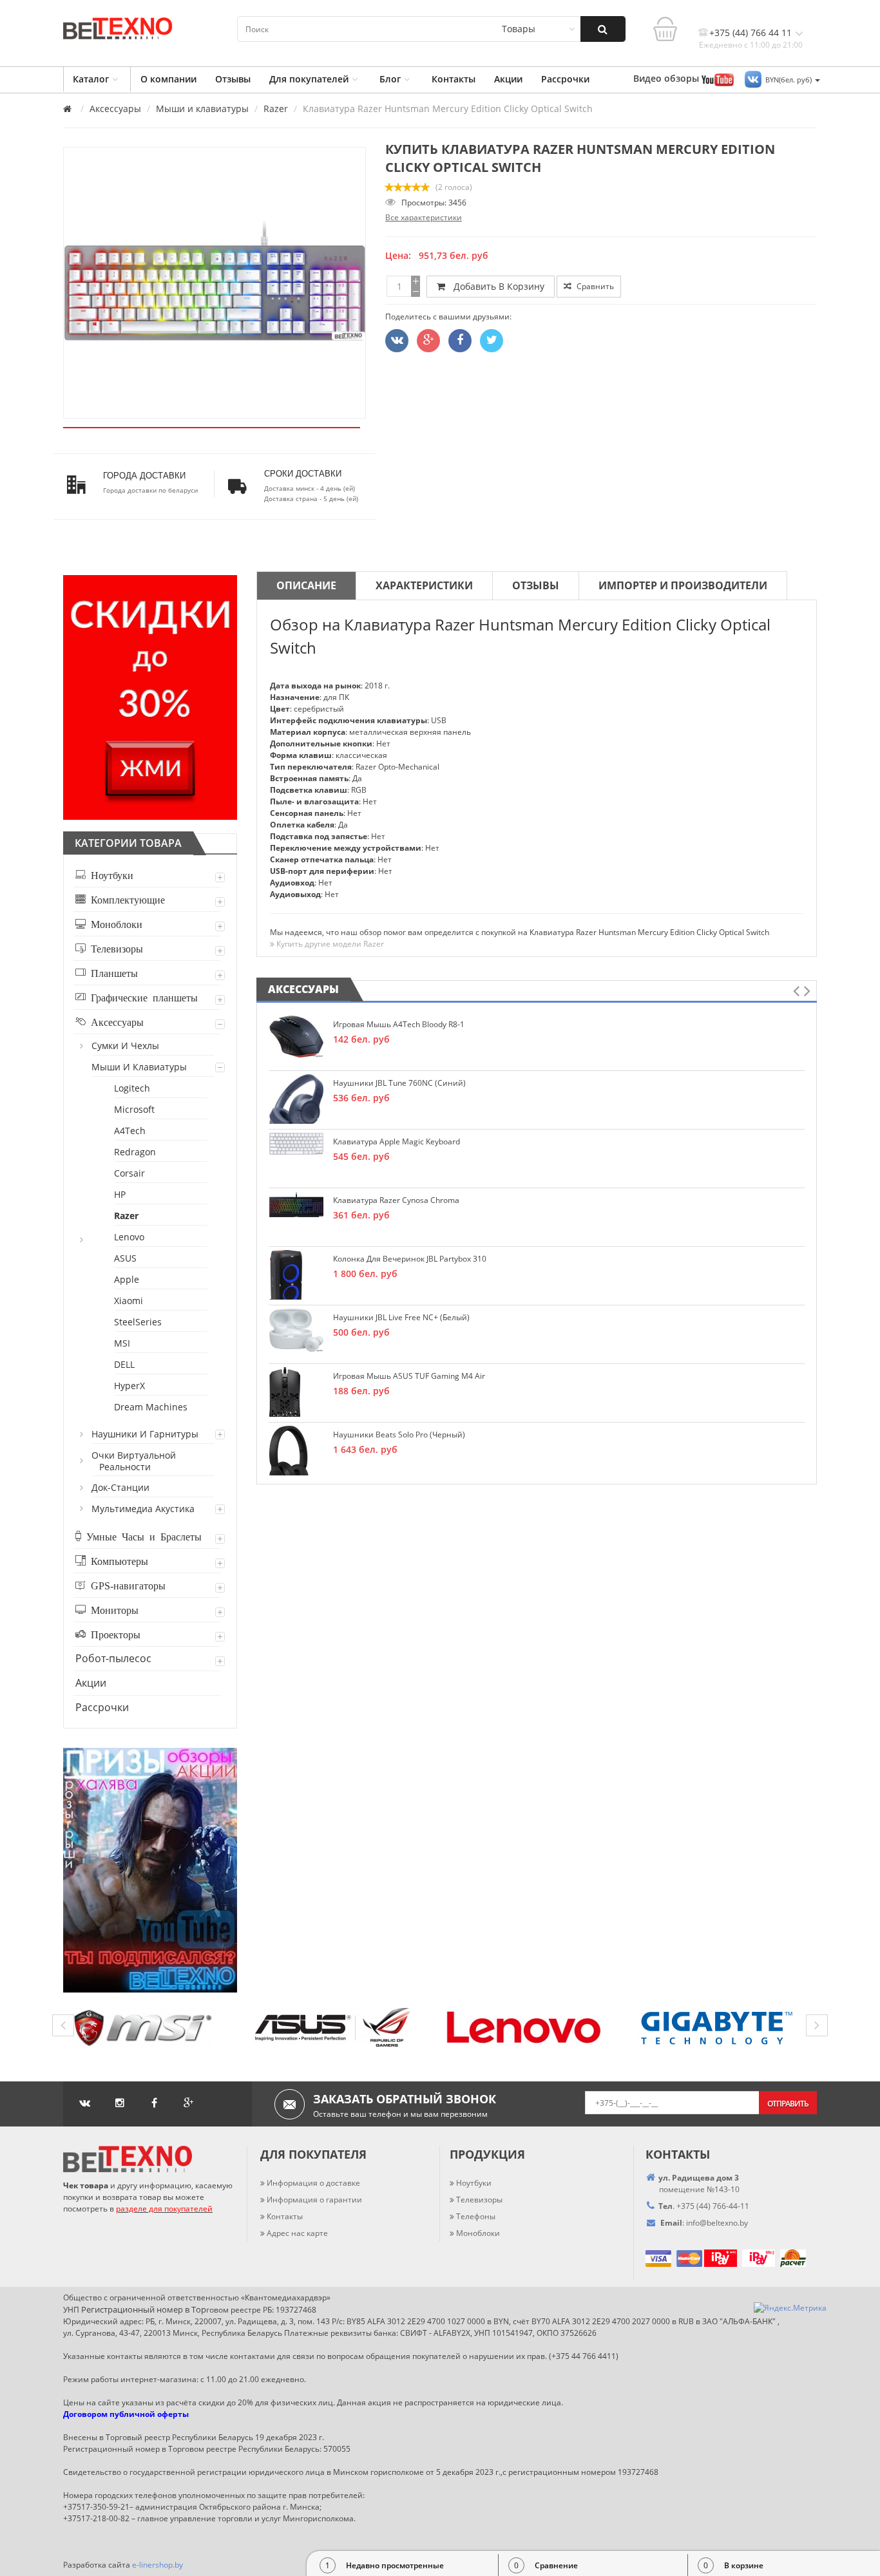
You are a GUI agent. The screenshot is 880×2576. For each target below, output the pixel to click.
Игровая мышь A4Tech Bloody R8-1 (399, 1024)
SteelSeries (139, 1322)
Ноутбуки (110, 875)
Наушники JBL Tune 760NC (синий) (399, 1083)
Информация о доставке (313, 2183)
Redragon (136, 1152)
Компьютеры (117, 1560)
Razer (276, 109)
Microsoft (135, 1109)
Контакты (454, 79)
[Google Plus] (428, 341)
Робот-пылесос (113, 1658)
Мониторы (112, 1609)
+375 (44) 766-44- (708, 2206)
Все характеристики (424, 217)
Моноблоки (114, 923)
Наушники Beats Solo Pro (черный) (399, 1435)
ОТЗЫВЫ (536, 585)
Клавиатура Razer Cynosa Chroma (396, 1200)
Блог (390, 79)
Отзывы (233, 79)
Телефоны (476, 2216)
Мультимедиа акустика (144, 1509)
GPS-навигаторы (126, 1585)
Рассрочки (565, 79)
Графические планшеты (142, 997)
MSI (123, 1343)
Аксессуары (115, 109)
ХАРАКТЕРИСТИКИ (424, 585)
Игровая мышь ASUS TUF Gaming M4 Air (409, 1376)
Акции (508, 79)
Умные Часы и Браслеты (141, 1536)
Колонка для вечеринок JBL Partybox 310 (410, 1259)
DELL (125, 1364)
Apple (127, 1279)
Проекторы (113, 1634)
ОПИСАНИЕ (306, 585)
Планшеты (112, 972)
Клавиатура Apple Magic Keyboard (397, 1141)
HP (120, 1194)
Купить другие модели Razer (329, 944)
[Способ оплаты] (703, 2258)
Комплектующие (125, 899)
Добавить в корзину (496, 286)
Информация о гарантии (314, 2200)
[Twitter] (397, 341)
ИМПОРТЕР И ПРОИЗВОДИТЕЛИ (683, 585)
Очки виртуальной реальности (134, 1461)
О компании (168, 79)
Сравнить (594, 286)
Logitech (133, 1088)
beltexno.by (717, 2223)
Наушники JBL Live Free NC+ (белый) (401, 1317)
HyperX (130, 1386)
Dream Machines (151, 1407)
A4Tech (130, 1131)
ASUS (126, 1258)
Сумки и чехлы (126, 1046)
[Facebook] (460, 341)
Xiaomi (129, 1301)
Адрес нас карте (297, 2233)
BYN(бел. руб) (789, 80)
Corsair (130, 1173)
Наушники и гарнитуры (146, 1434)
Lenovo (130, 1237)
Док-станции (121, 1487)
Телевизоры (114, 948)
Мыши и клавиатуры (202, 109)
